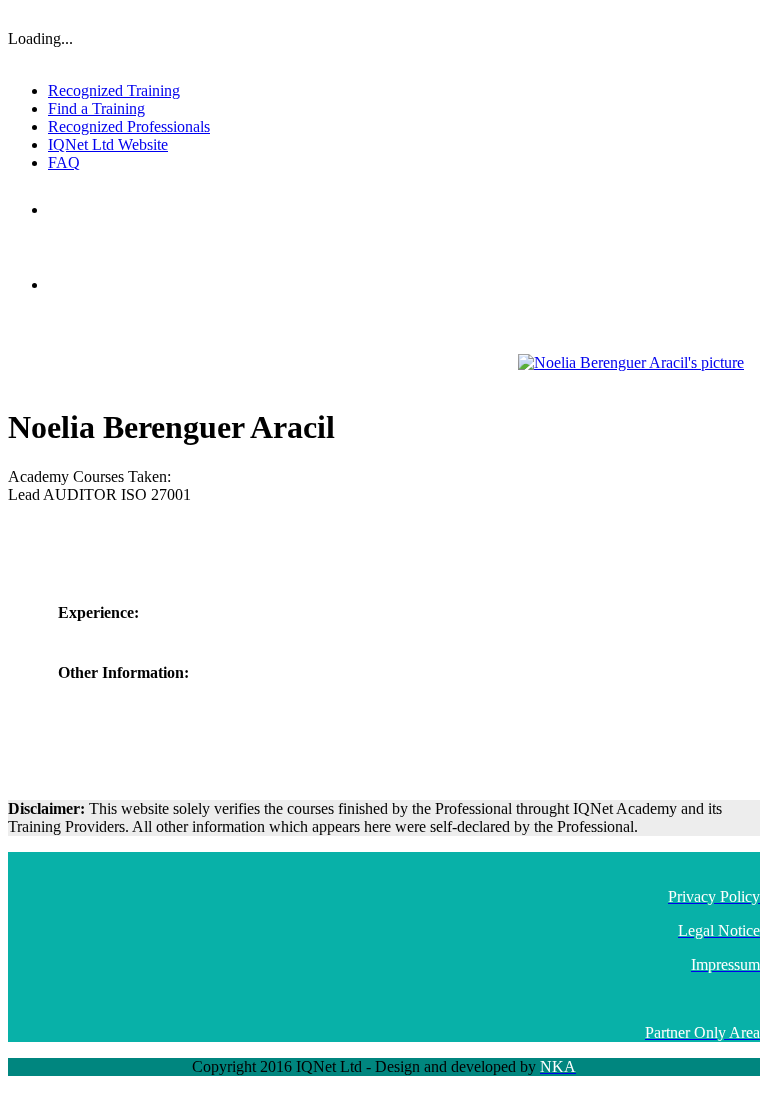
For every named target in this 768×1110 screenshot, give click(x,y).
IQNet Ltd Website (108, 144)
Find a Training (96, 108)
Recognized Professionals (129, 126)
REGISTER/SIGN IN (706, 15)
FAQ (64, 162)
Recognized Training (114, 90)
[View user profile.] (631, 362)
